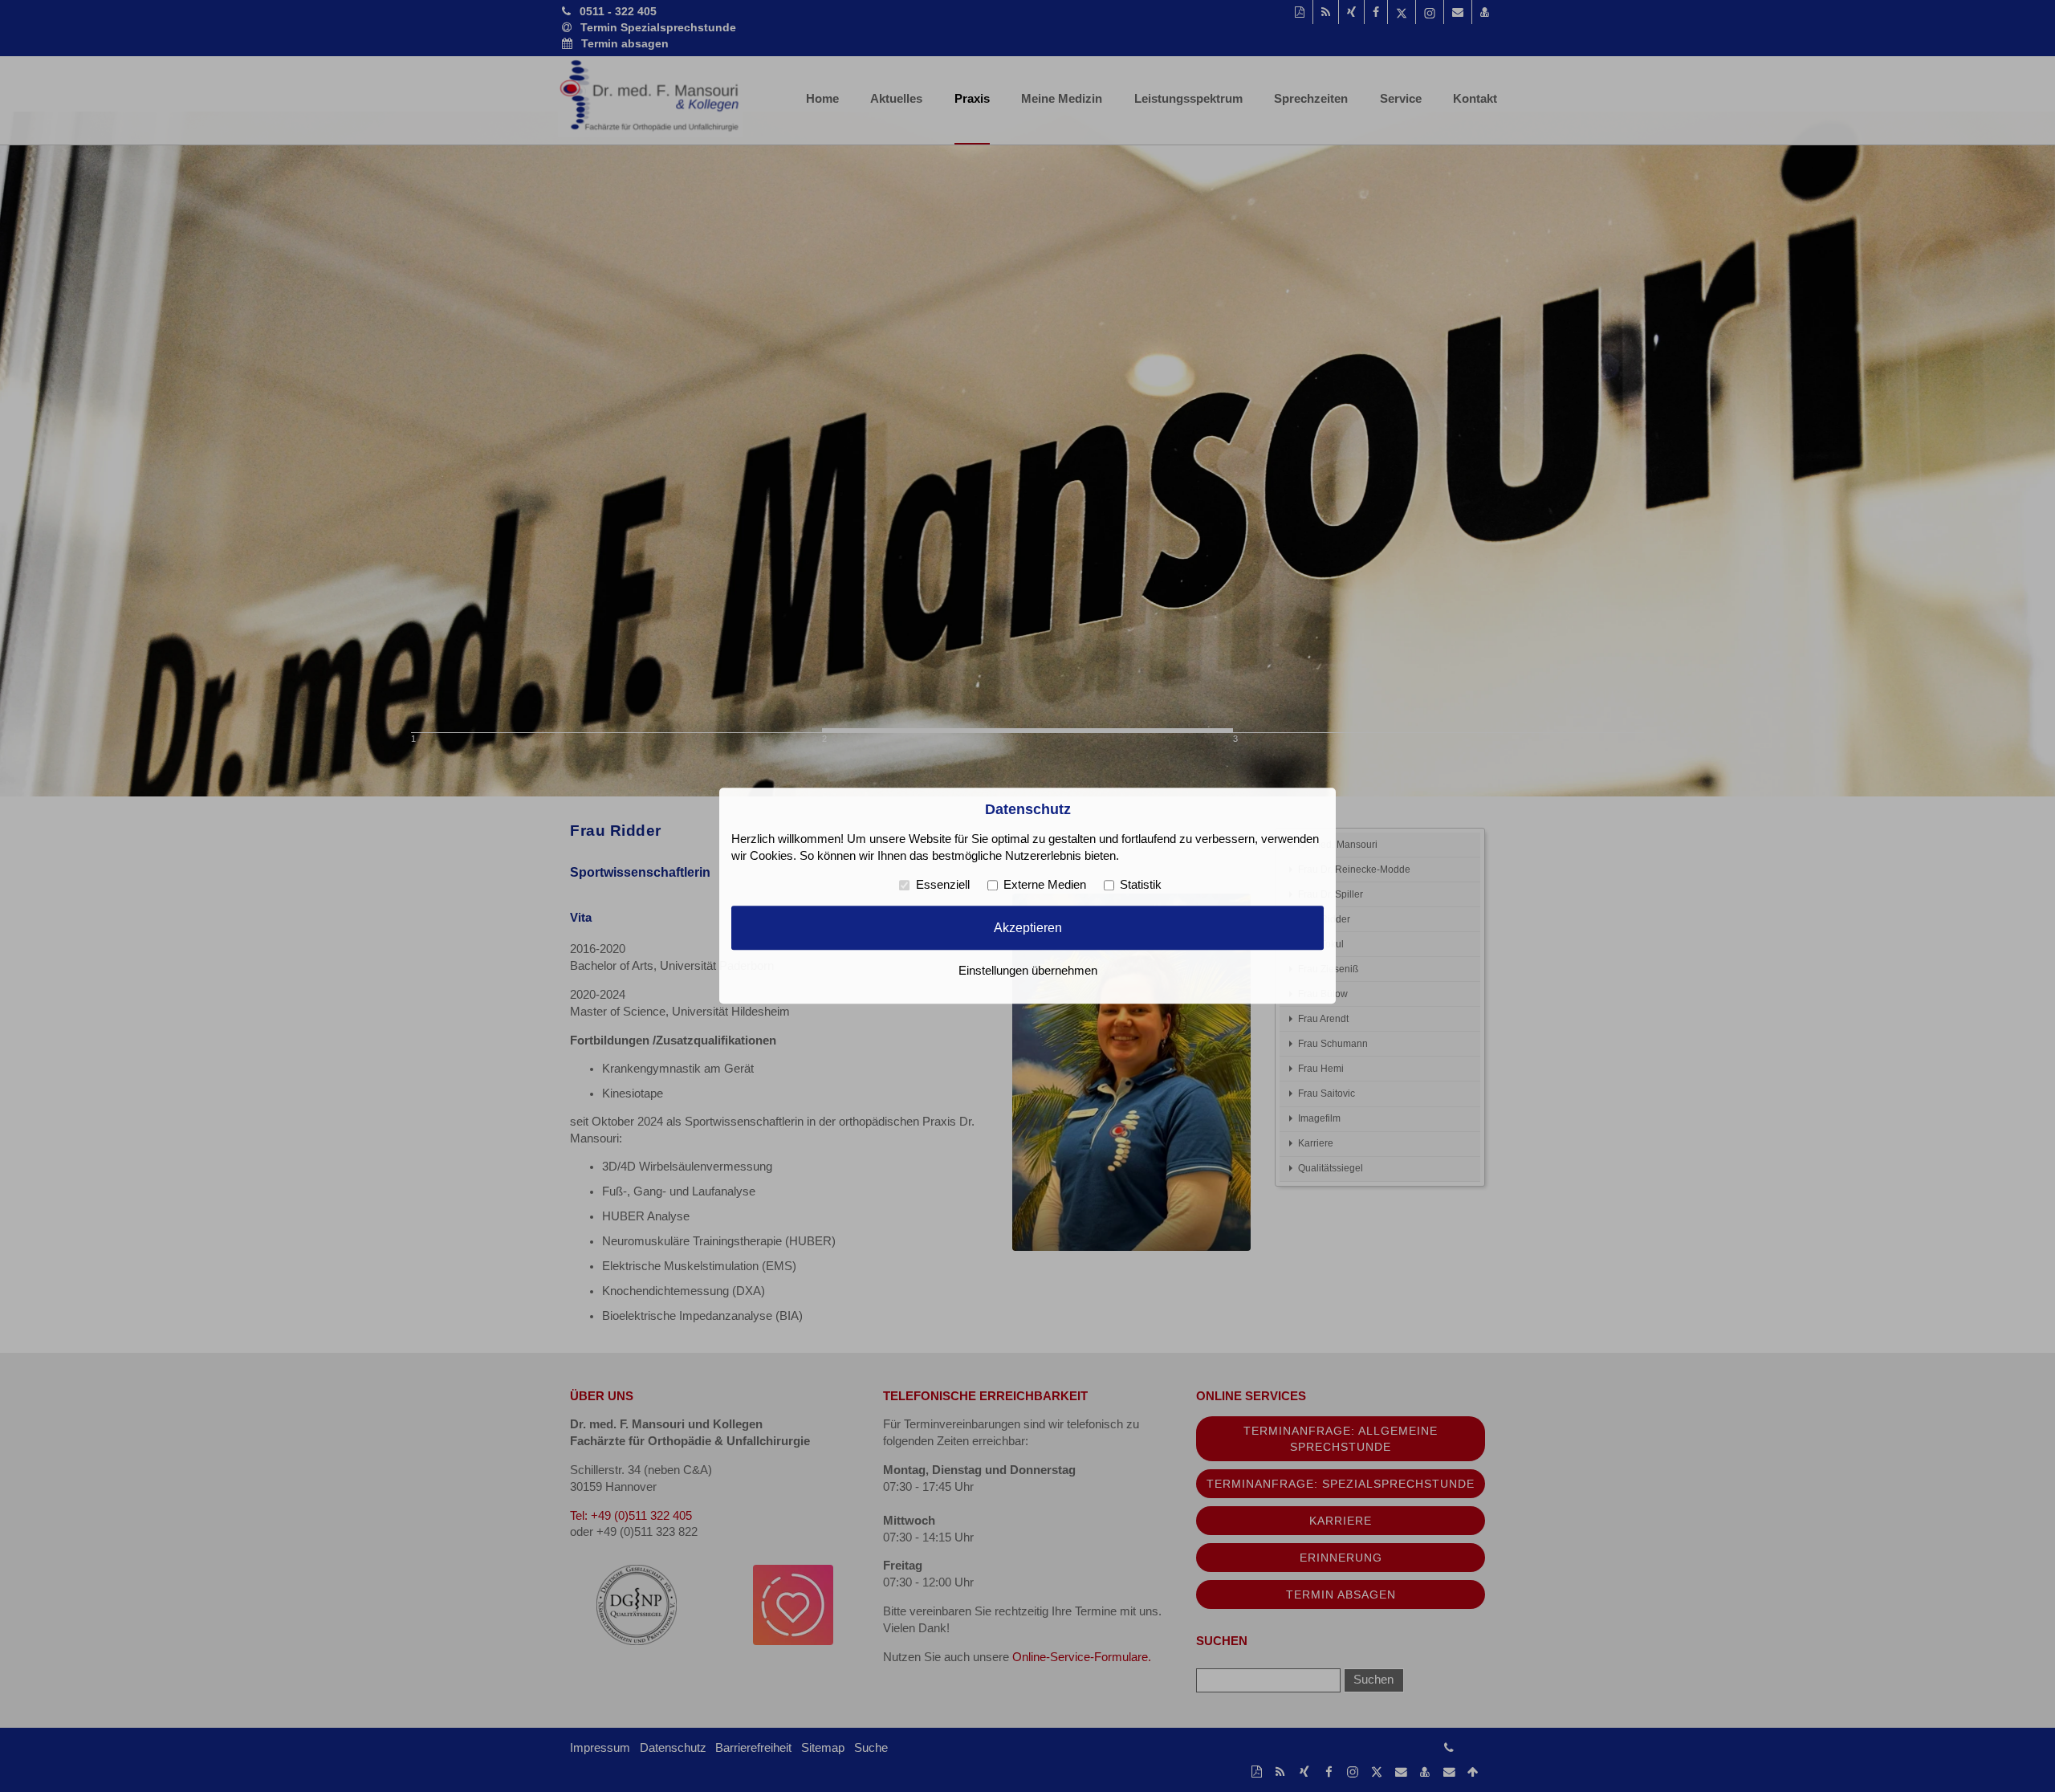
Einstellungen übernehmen (1028, 971)
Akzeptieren (1028, 927)
